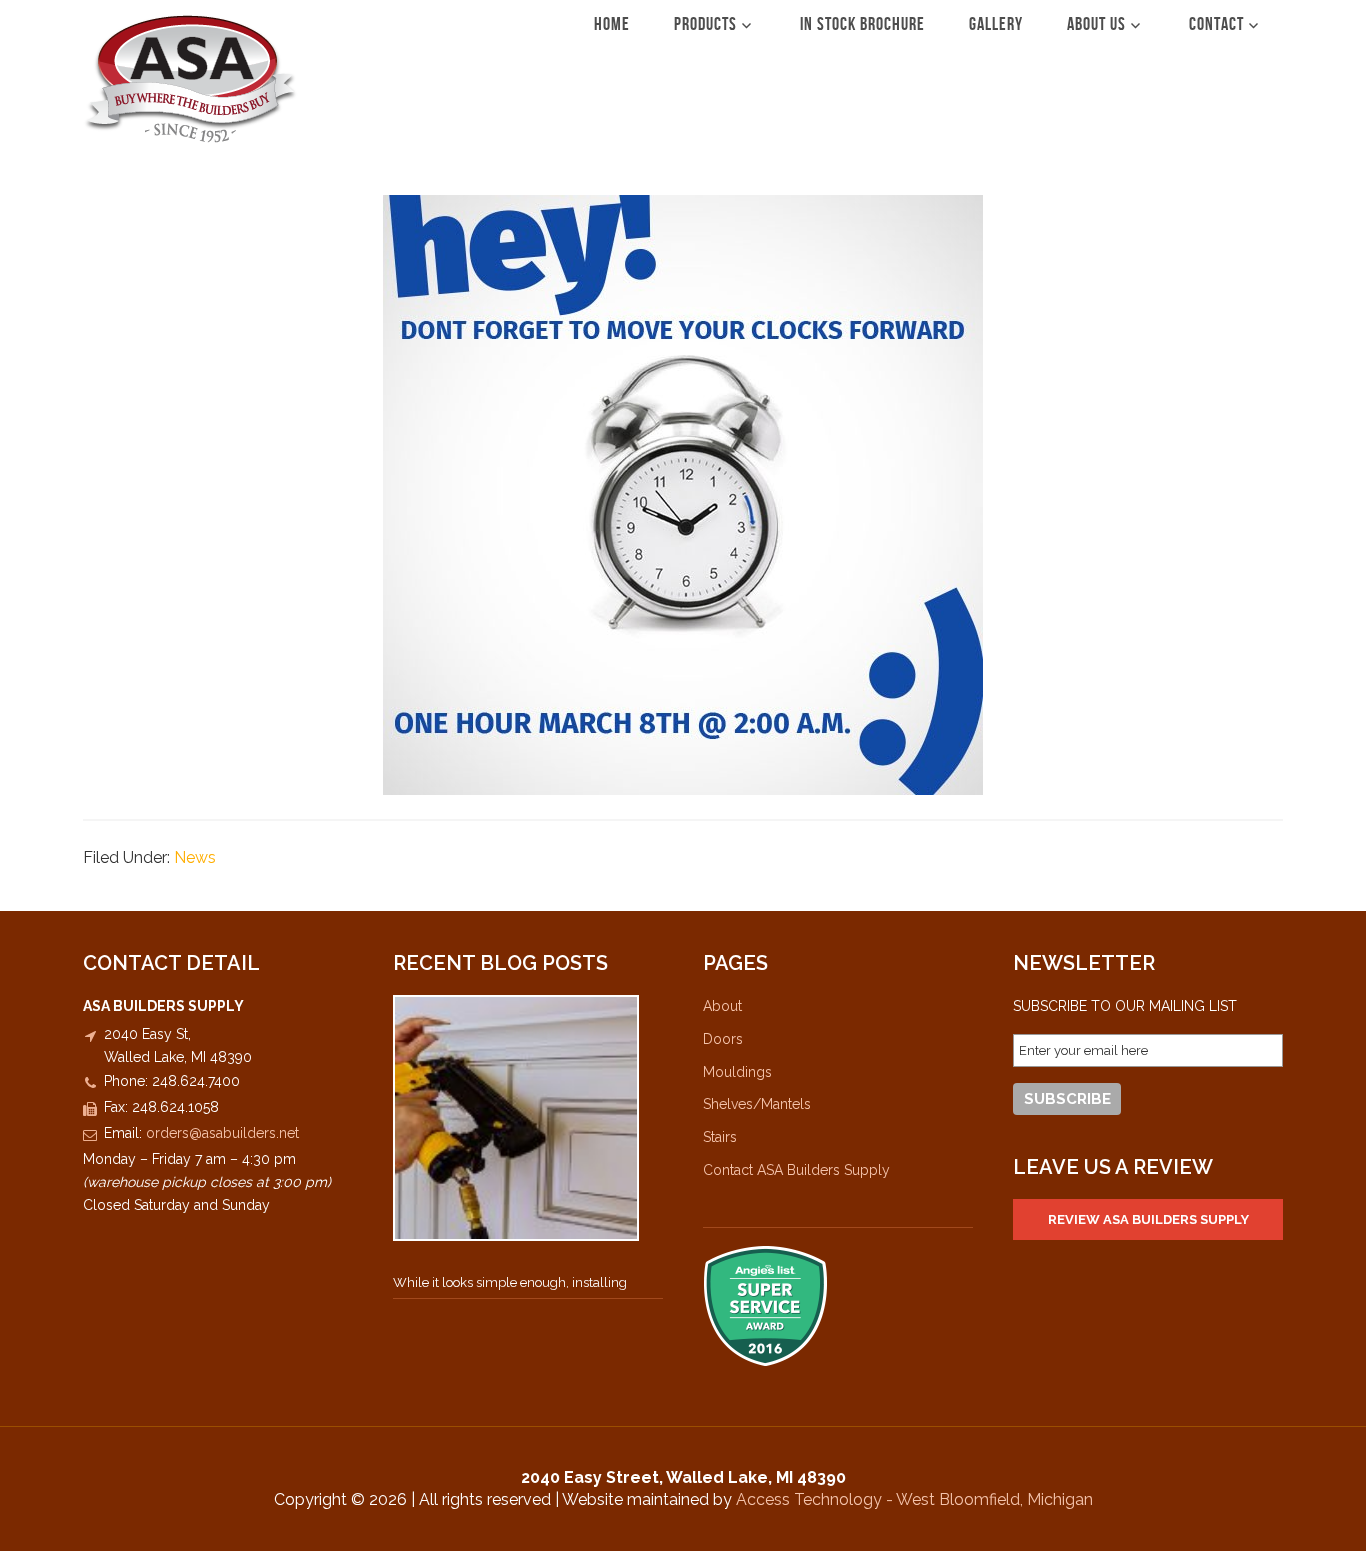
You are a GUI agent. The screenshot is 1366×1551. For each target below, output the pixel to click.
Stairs (720, 1137)
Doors (723, 1039)
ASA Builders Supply (190, 78)
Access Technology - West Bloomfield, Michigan (914, 1499)
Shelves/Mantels (757, 1104)
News (195, 857)
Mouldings (737, 1072)
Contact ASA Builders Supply (796, 1170)
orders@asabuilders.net (222, 1133)
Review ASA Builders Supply (1148, 1219)
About (722, 1006)
